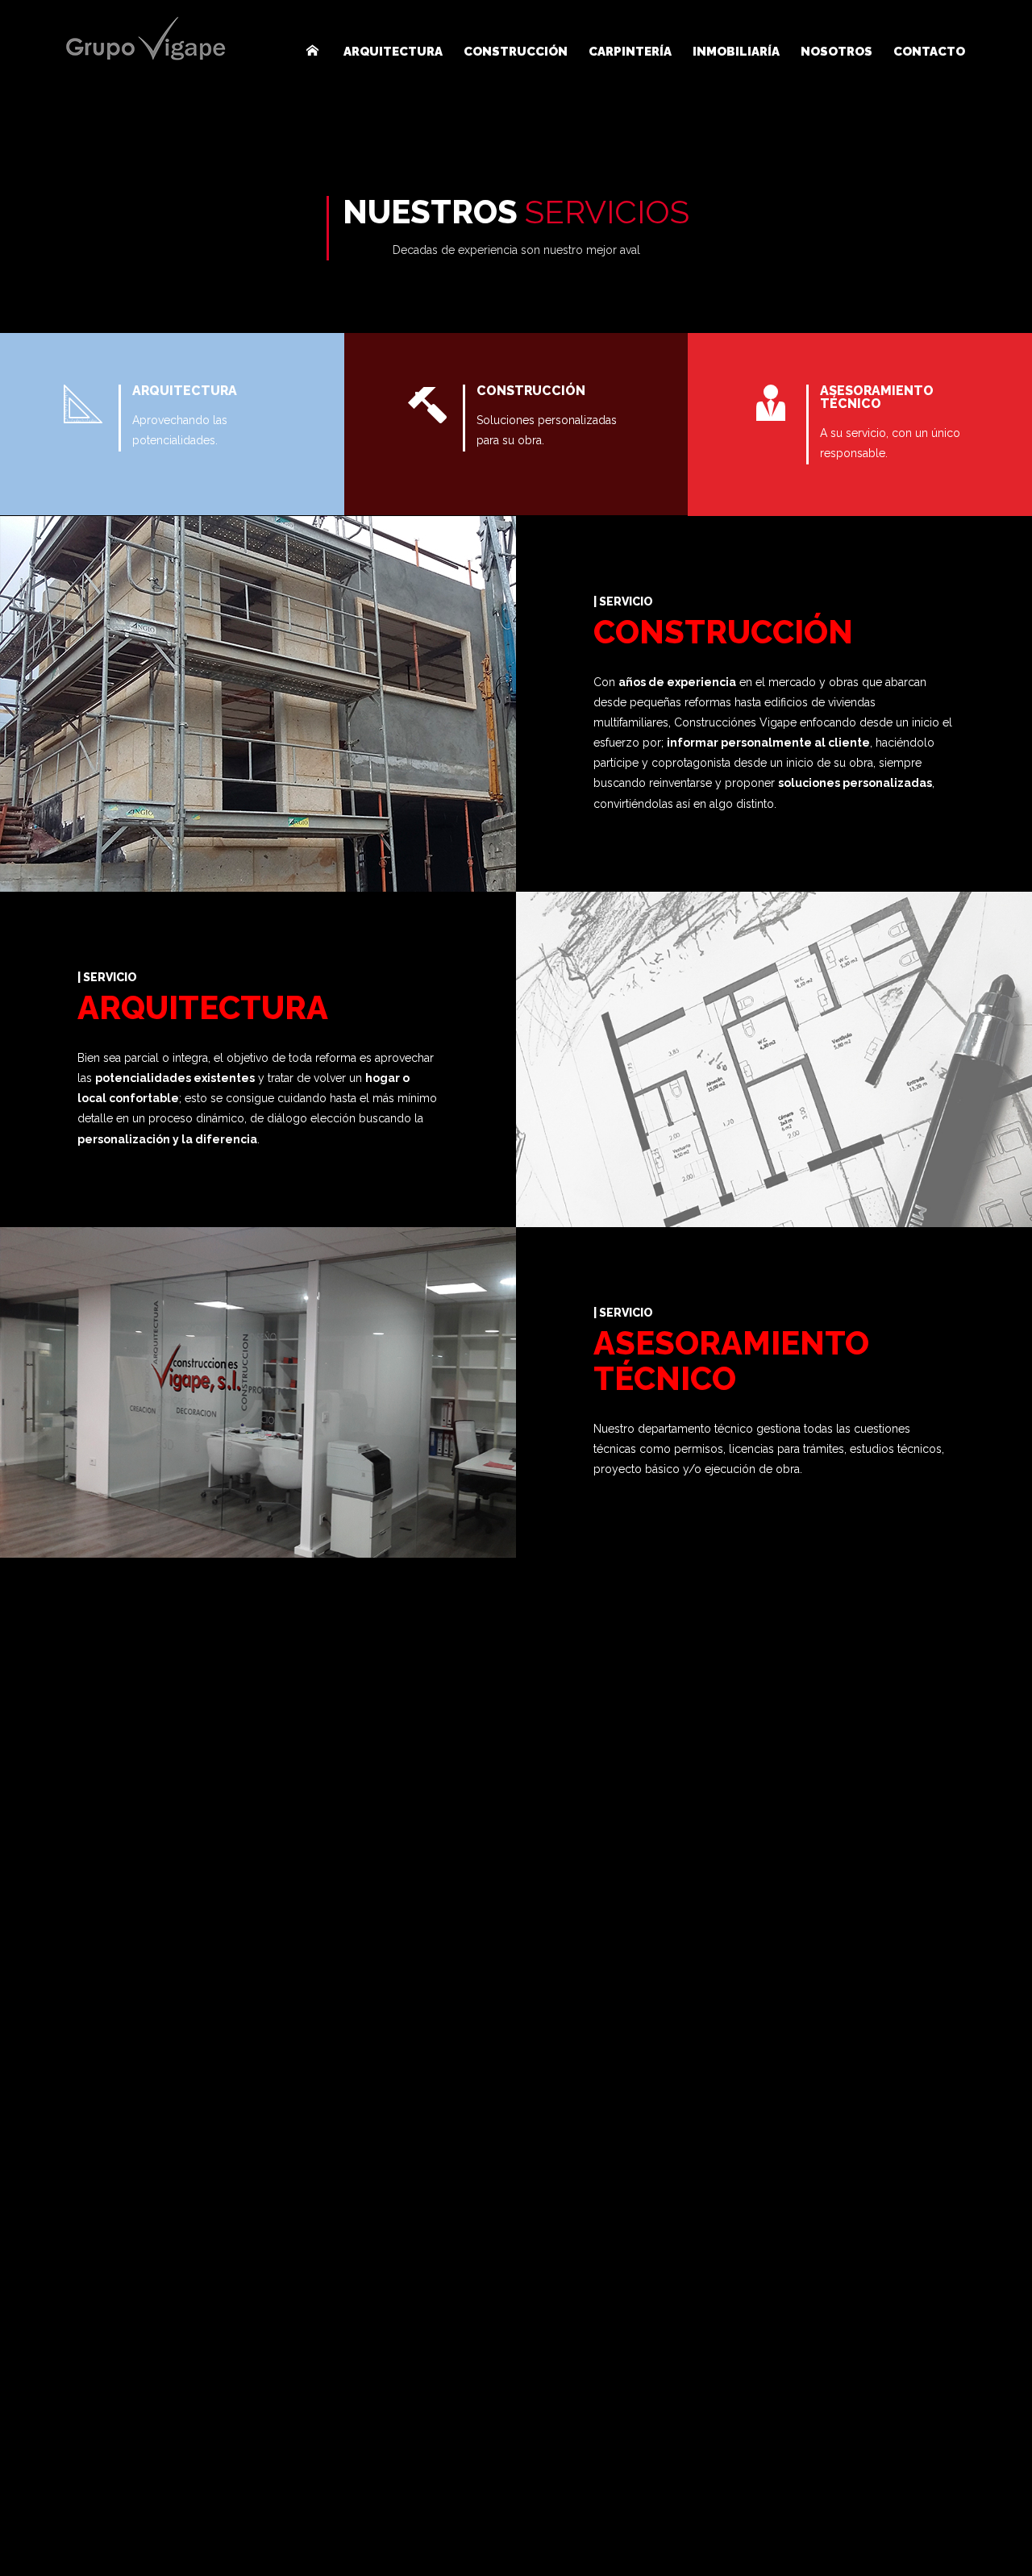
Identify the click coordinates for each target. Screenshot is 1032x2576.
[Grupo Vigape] (145, 40)
